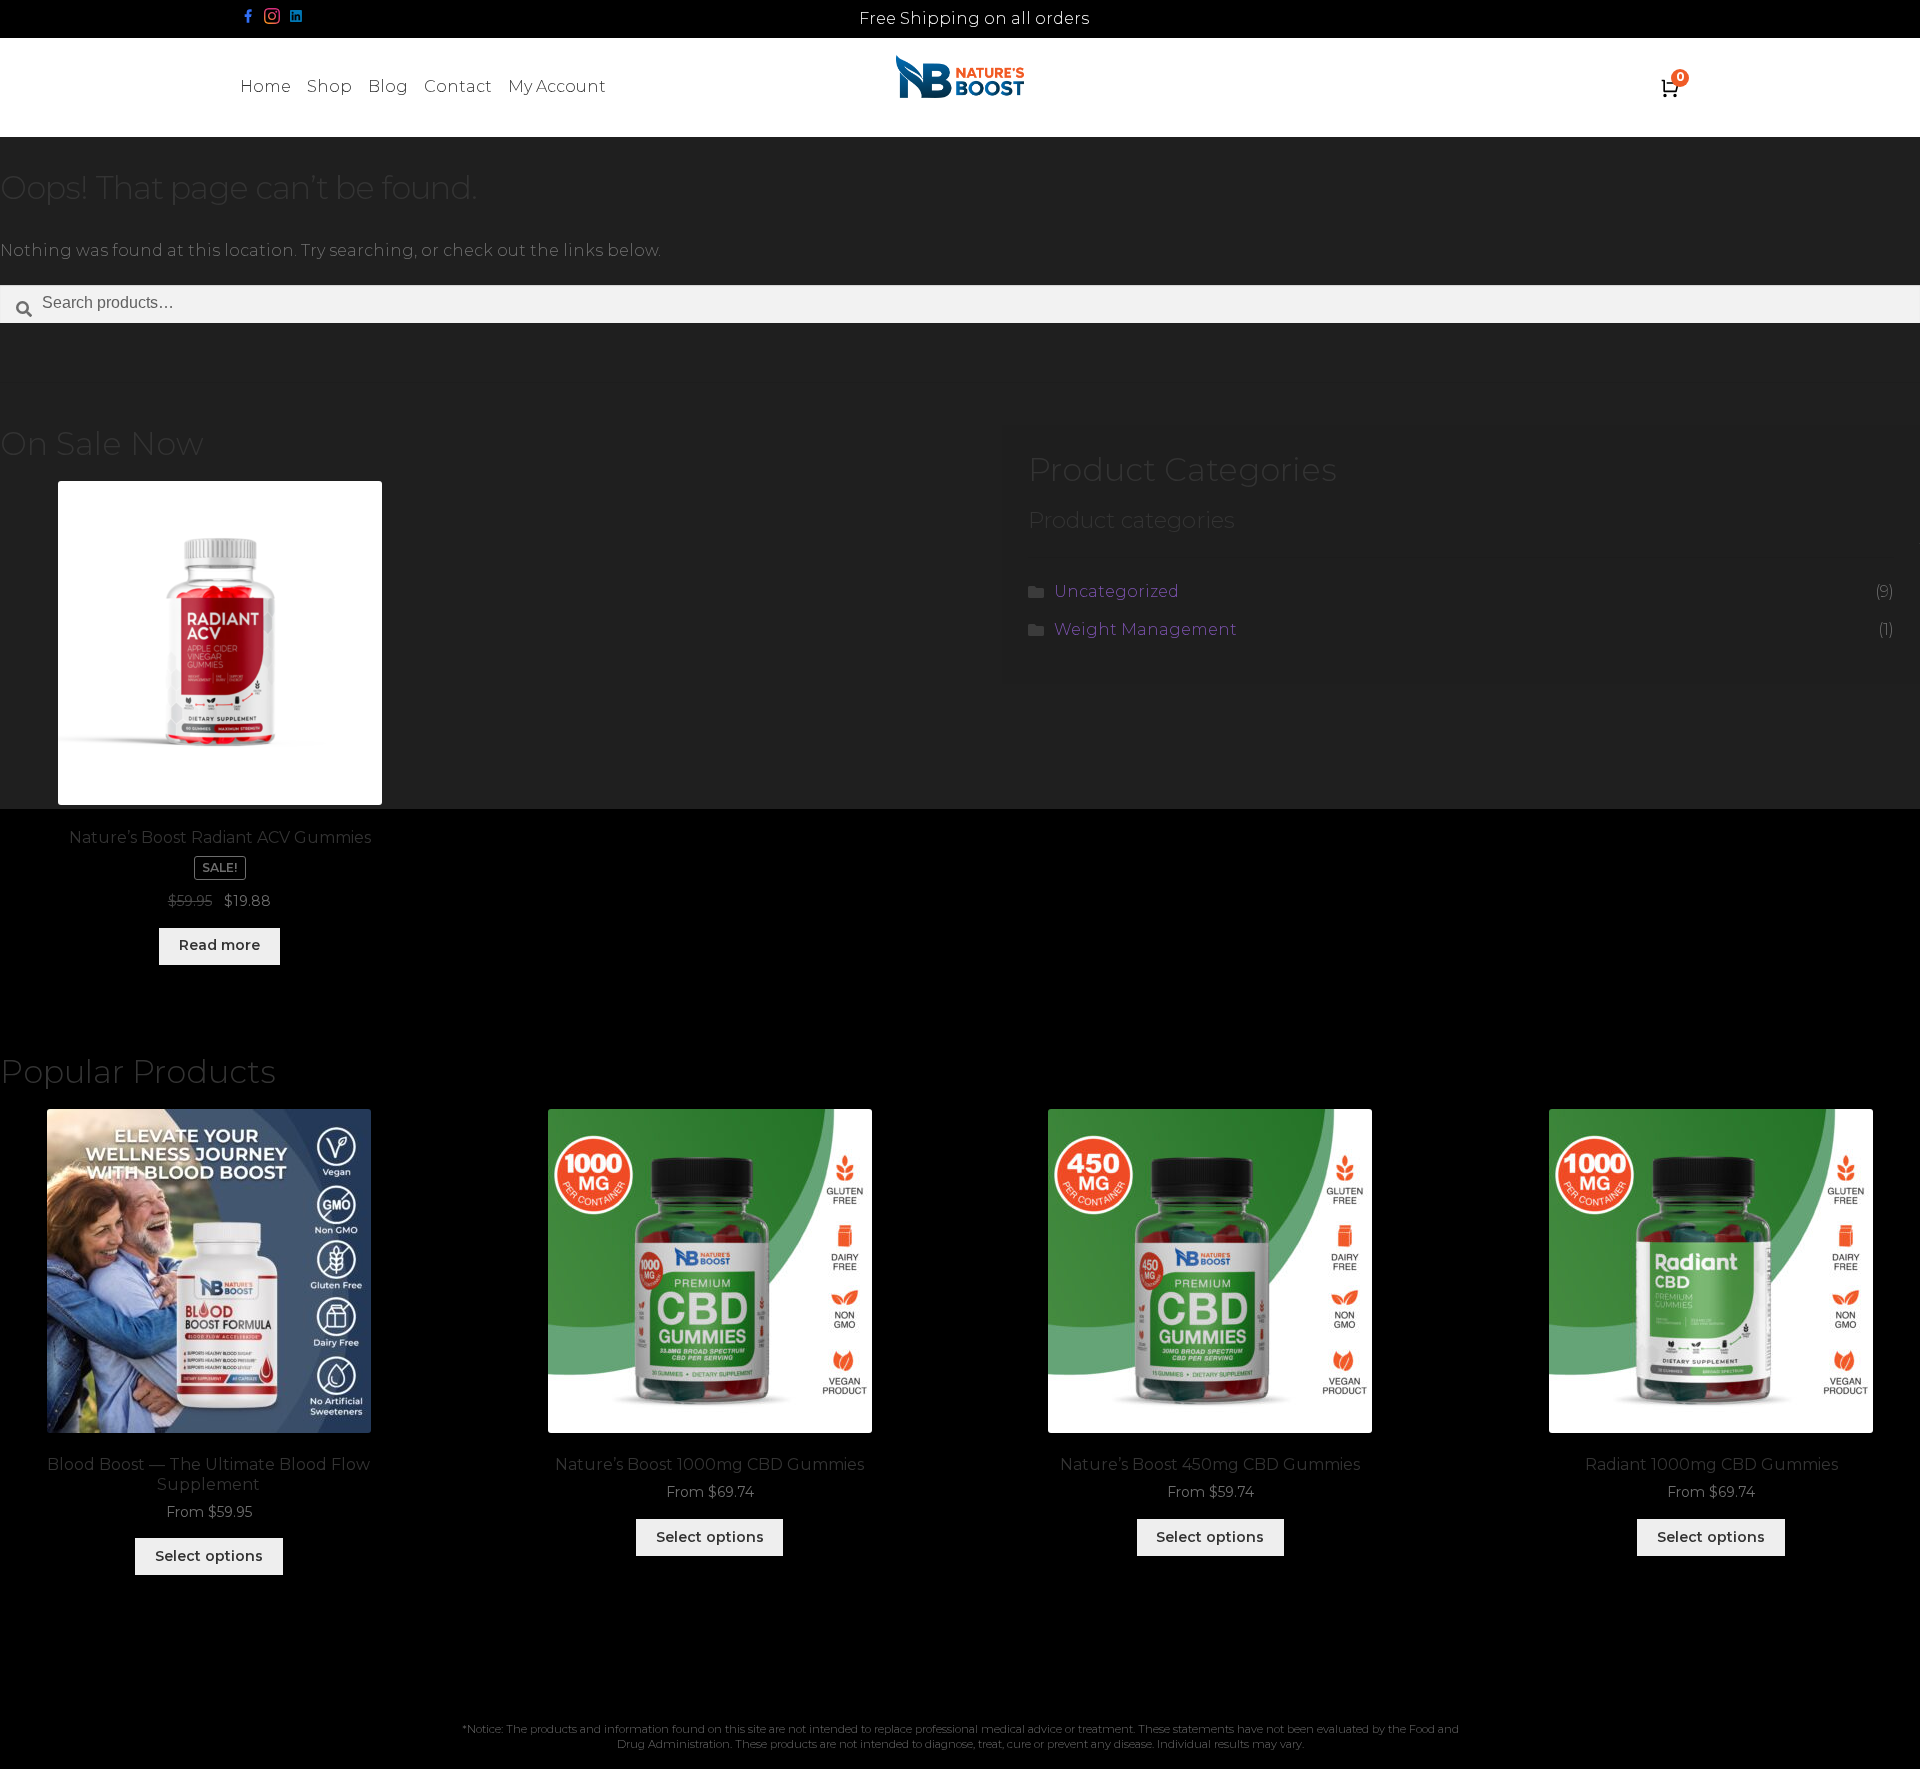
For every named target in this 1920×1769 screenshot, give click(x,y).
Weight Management (1145, 629)
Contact (458, 86)
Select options (209, 1556)
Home (265, 86)
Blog (388, 86)
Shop (329, 86)
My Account (557, 86)
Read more (219, 945)
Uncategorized (1116, 591)
